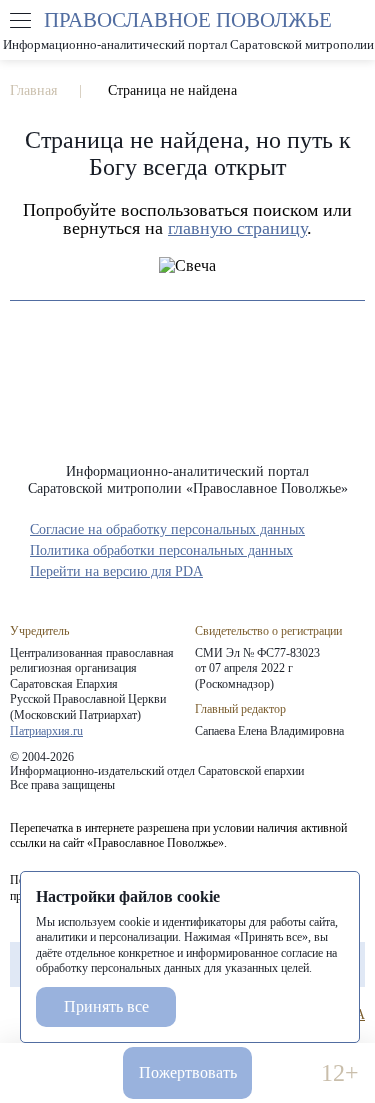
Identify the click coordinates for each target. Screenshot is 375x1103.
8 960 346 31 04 (34, 1073)
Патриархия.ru (46, 731)
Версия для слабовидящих (286, 1073)
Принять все (106, 1006)
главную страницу (237, 228)
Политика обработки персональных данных (161, 550)
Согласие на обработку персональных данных (167, 529)
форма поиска (354, 21)
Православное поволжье (188, 30)
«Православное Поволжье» (188, 397)
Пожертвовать (188, 1072)
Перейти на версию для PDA (116, 571)
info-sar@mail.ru (88, 1073)
